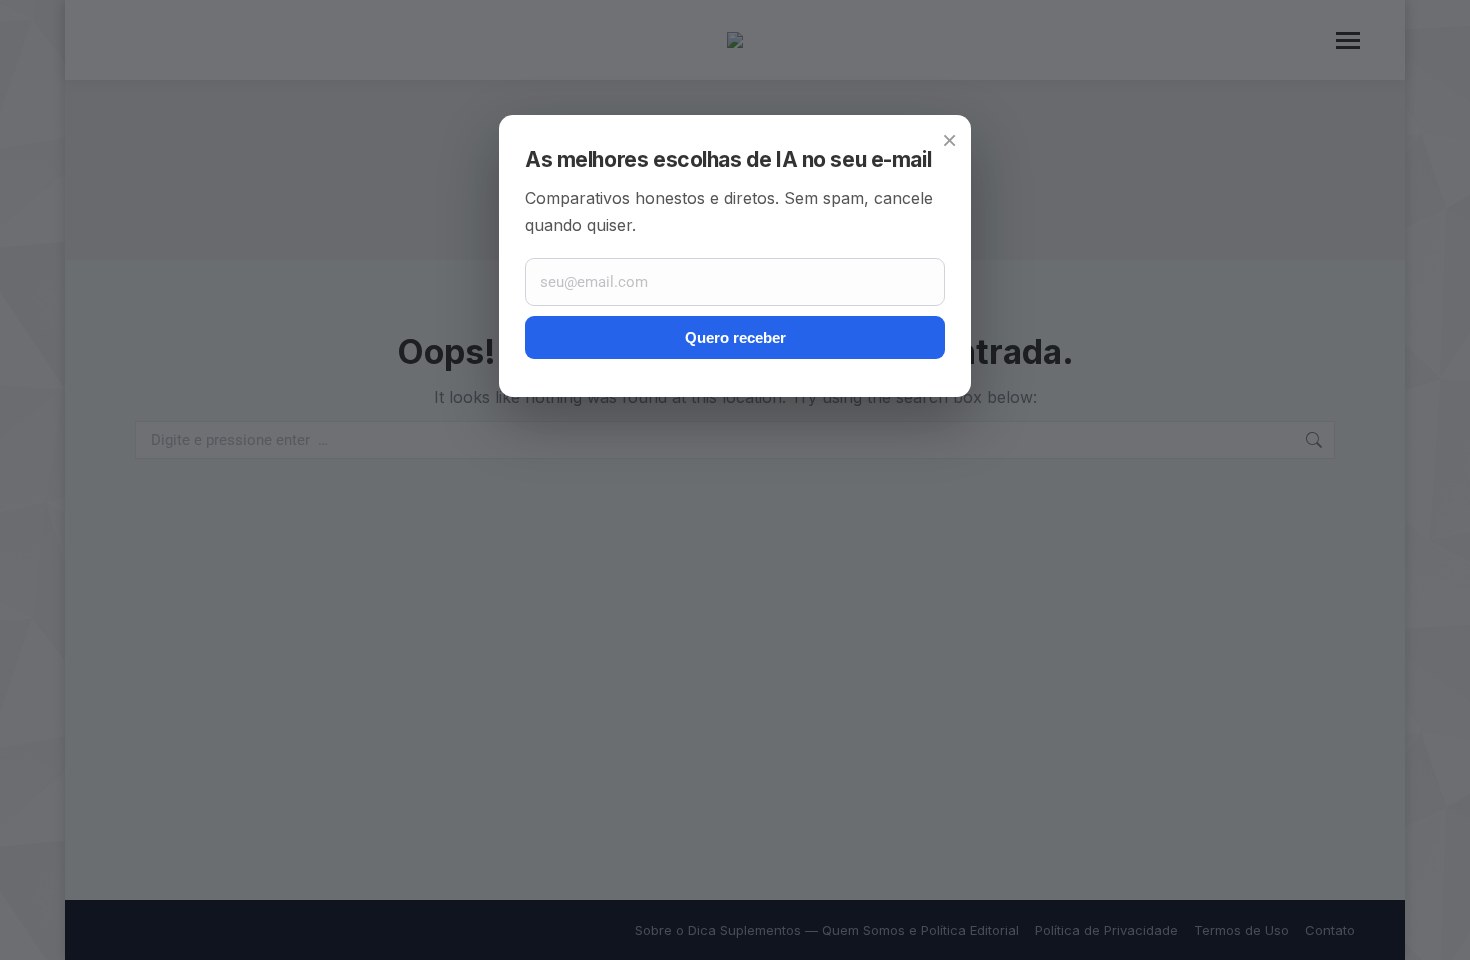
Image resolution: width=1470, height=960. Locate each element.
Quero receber (735, 337)
